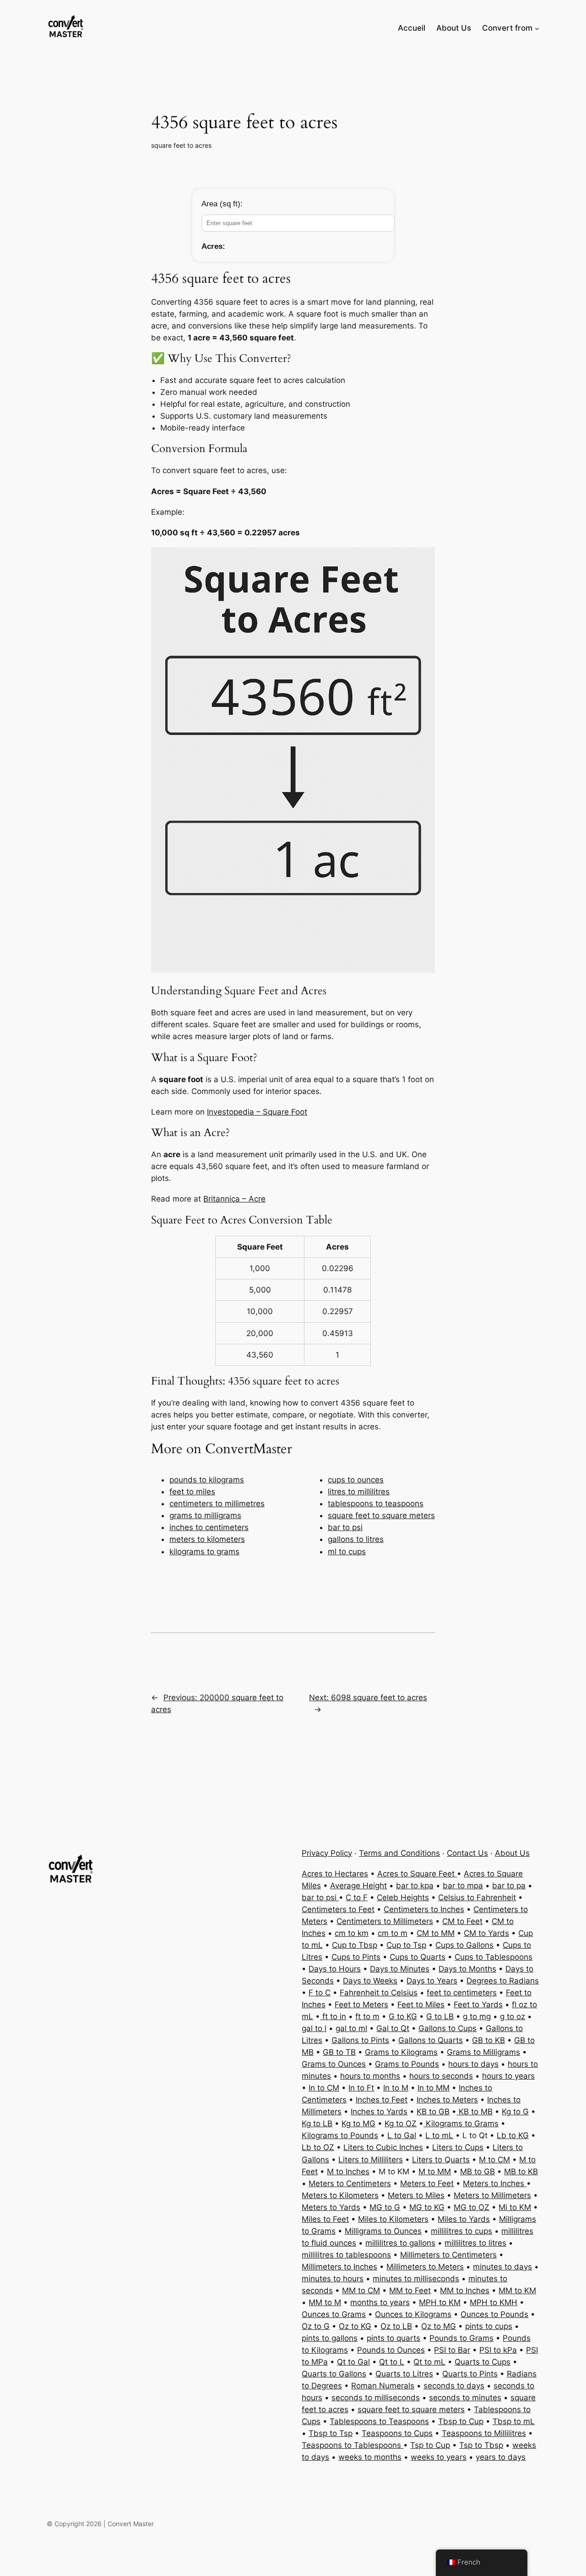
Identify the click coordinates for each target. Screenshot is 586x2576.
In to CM (324, 2088)
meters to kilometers (207, 1539)
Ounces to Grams (334, 2314)
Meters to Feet (427, 2183)
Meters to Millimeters (492, 2195)
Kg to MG (358, 2123)
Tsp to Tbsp (481, 2445)
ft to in (333, 2016)
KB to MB (475, 2112)
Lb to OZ (318, 2147)
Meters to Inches (495, 2183)
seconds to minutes (465, 2398)
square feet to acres (181, 145)
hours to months (370, 2076)
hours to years (508, 2076)
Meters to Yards (331, 2207)
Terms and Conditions (399, 1853)
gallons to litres (356, 1539)
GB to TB (339, 2052)
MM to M (325, 2302)
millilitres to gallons (400, 2243)
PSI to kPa (498, 2350)
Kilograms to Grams (461, 2123)
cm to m (393, 1933)
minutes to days (502, 2267)
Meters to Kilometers (340, 2195)
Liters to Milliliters (371, 2160)
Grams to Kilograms (401, 2052)
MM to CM (361, 2290)
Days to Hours (335, 1969)
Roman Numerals (383, 2386)
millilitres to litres (475, 2243)
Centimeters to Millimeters (385, 1921)
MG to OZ (472, 2207)
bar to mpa (463, 1886)
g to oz (513, 2016)
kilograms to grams (204, 1552)
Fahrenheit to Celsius (379, 1993)
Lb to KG (513, 2135)
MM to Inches (465, 2290)
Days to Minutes (400, 1969)
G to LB (440, 2016)
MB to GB (477, 2172)
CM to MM (436, 1933)
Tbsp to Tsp (331, 2433)
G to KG (403, 2016)
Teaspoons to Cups (397, 2433)
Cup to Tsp (406, 1945)
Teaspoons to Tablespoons (353, 2445)
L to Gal (402, 2135)
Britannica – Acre (234, 1199)
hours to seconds (441, 2076)
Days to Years (432, 1981)
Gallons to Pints (360, 2040)
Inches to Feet (382, 2100)
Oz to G (316, 2326)
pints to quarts (393, 2338)
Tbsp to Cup (461, 2421)
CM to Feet (462, 1921)
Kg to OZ (401, 2123)
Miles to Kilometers (393, 2219)
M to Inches (348, 2172)
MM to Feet (410, 2290)
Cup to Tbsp (355, 1945)
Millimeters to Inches (339, 2267)
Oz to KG (355, 2326)
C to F (357, 1897)
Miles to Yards (464, 2219)
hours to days (473, 2064)
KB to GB (433, 2112)
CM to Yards (486, 1933)
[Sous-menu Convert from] (537, 28)
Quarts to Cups (483, 2362)
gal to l (314, 2028)
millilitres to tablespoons (346, 2255)
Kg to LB (317, 2123)
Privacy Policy (327, 1853)
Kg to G (515, 2112)
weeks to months (370, 2457)
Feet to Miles (421, 2005)
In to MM (434, 2088)
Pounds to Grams (461, 2338)
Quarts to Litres (404, 2374)
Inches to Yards (379, 2112)
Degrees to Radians (503, 1981)
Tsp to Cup (430, 2445)
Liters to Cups (458, 2147)
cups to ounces (356, 1480)
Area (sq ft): (222, 204)
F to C (320, 1993)
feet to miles (192, 1492)
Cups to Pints (356, 1957)
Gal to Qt (393, 2028)
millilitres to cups (461, 2231)
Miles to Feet (325, 2219)
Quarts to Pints (470, 2374)
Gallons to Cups (448, 2028)
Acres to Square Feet (417, 1874)
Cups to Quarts (418, 1957)
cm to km (352, 1933)
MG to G (385, 2207)
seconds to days (454, 2386)
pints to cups (489, 2326)
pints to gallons (330, 2338)
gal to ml (351, 2028)
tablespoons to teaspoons (376, 1504)
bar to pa (509, 1886)
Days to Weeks (370, 1981)
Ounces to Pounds (494, 2314)
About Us (512, 1853)
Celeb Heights (403, 1897)
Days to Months (467, 1969)
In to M (396, 2088)
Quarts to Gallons (334, 2374)
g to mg (477, 2016)
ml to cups (347, 1552)
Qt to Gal (353, 2362)
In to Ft (361, 2088)
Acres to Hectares (335, 1874)
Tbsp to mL (514, 2421)
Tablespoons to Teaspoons (379, 2421)
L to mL (439, 2135)
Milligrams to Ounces (383, 2231)
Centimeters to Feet (338, 1909)
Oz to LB (396, 2326)
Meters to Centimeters (350, 2183)
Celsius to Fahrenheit (477, 1897)
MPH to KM (440, 2302)
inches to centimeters (209, 1527)
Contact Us (467, 1853)
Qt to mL (429, 2362)
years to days (501, 2457)
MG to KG (427, 2207)
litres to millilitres (359, 1492)
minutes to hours (333, 2279)
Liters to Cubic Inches (383, 2147)
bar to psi (345, 1527)
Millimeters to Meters (425, 2267)
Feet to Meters (361, 2005)
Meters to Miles (416, 2195)
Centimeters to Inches (424, 1909)
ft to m (367, 2016)
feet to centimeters (462, 1993)
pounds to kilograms (207, 1480)
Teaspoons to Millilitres (484, 2433)
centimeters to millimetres (217, 1504)
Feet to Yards (478, 2005)
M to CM (494, 2160)
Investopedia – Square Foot (257, 1112)
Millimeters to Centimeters (448, 2255)
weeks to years (439, 2457)
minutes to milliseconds (416, 2279)
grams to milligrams (205, 1515)
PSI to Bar (452, 2350)
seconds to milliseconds (376, 2398)
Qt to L (392, 2362)
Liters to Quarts (441, 2160)
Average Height (358, 1886)
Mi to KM (515, 2207)
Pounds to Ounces (391, 2350)
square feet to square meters (381, 1515)
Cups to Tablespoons (494, 1957)
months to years (380, 2302)
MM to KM (517, 2290)
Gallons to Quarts (431, 2040)
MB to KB (521, 2172)
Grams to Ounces (334, 2064)
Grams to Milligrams (483, 2052)
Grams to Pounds (407, 2064)
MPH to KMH (494, 2302)
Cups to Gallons (464, 1945)
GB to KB (488, 2040)
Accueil (412, 28)
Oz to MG (439, 2326)
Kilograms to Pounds (340, 2135)
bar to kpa (415, 1886)
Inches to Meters (447, 2100)
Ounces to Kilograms (413, 2314)
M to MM (435, 2172)
